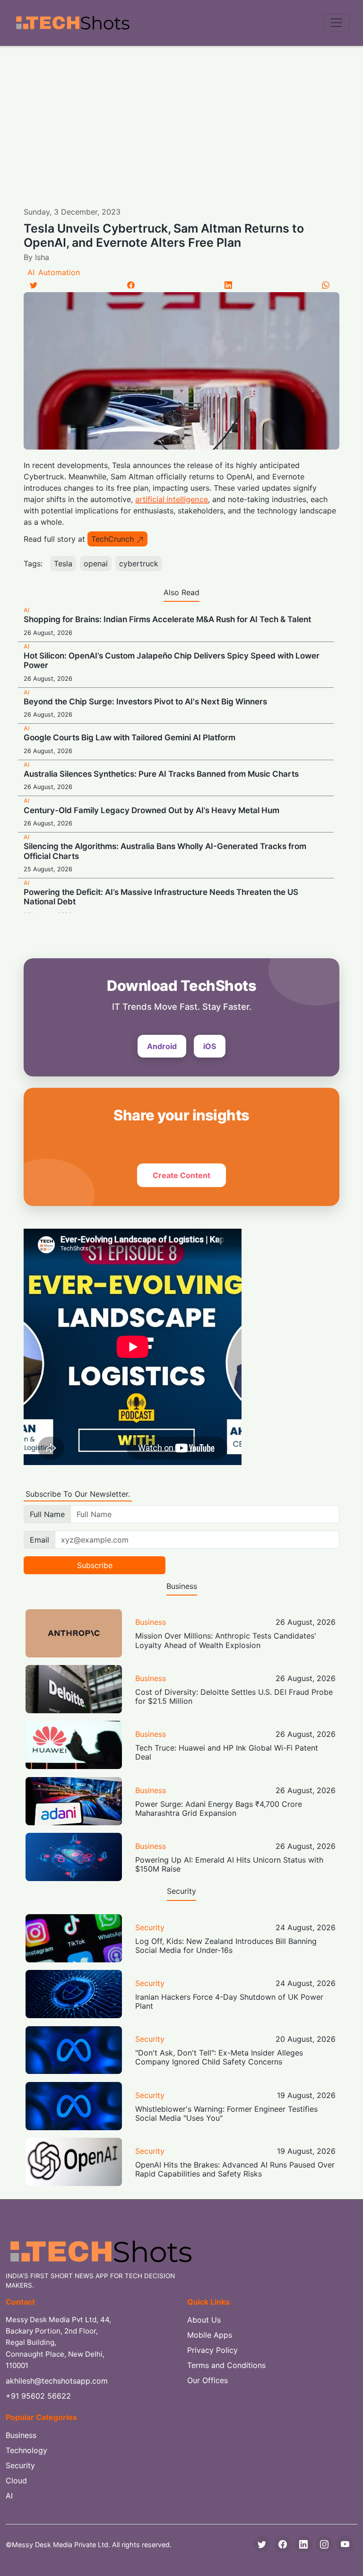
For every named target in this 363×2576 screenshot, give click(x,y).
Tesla (63, 564)
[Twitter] (34, 285)
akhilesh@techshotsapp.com (57, 2381)
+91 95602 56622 (38, 2396)
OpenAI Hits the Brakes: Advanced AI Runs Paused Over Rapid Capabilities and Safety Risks (235, 2169)
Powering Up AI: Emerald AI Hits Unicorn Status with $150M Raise (229, 1864)
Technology (26, 2450)
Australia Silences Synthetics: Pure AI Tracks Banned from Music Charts (161, 774)
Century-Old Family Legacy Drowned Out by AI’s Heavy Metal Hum (151, 810)
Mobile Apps (210, 2335)
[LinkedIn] (228, 285)
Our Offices (207, 2380)
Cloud (16, 2481)
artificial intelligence (172, 499)
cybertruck (139, 564)
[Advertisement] (181, 117)
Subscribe (95, 1565)
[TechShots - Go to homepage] (72, 23)
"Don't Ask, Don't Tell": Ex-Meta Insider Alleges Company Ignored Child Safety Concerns (219, 2057)
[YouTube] (345, 2544)
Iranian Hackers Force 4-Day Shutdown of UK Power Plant (229, 2001)
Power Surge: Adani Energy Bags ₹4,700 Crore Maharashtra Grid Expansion (219, 1808)
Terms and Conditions (226, 2365)
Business (151, 1622)
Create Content (181, 1175)
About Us (204, 2320)
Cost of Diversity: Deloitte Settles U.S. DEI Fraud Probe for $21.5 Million (234, 1696)
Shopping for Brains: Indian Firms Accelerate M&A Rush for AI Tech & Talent (167, 619)
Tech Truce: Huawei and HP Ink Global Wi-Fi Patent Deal (227, 1752)
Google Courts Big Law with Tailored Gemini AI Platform (130, 737)
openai (96, 564)
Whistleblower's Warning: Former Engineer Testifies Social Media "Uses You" (226, 2113)
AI (31, 272)
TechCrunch (112, 539)
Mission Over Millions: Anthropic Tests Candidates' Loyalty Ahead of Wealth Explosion (226, 1640)
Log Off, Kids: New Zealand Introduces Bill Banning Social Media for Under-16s (226, 1946)
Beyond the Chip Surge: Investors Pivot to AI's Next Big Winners (145, 702)
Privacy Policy (212, 2350)
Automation (59, 272)
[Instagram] (324, 2544)
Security (150, 1927)
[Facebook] (131, 285)
